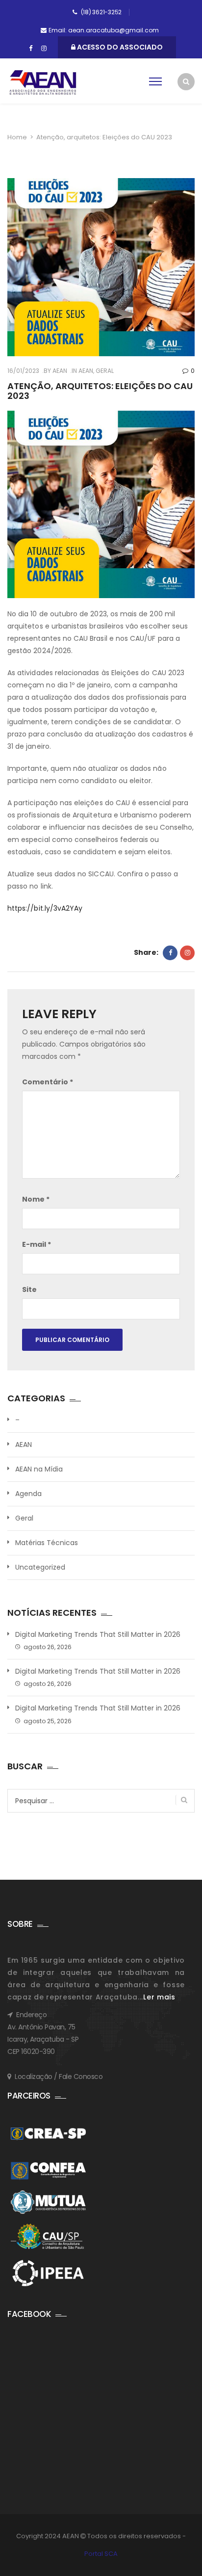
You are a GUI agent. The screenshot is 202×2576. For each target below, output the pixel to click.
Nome (36, 1199)
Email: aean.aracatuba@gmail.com (104, 30)
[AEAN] (43, 82)
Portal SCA (101, 2554)
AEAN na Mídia (39, 1469)
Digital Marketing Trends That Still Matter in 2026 (98, 1635)
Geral (105, 371)
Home (17, 137)
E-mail (37, 1244)
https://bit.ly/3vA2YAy (45, 908)
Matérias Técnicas (47, 1543)
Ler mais (159, 1997)
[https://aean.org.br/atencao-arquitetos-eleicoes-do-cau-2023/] (187, 953)
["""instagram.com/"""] (44, 49)
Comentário (48, 1082)
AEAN (59, 371)
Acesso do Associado (119, 47)
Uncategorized (40, 1567)
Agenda (28, 1494)
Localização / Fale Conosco (59, 2077)
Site (29, 1289)
